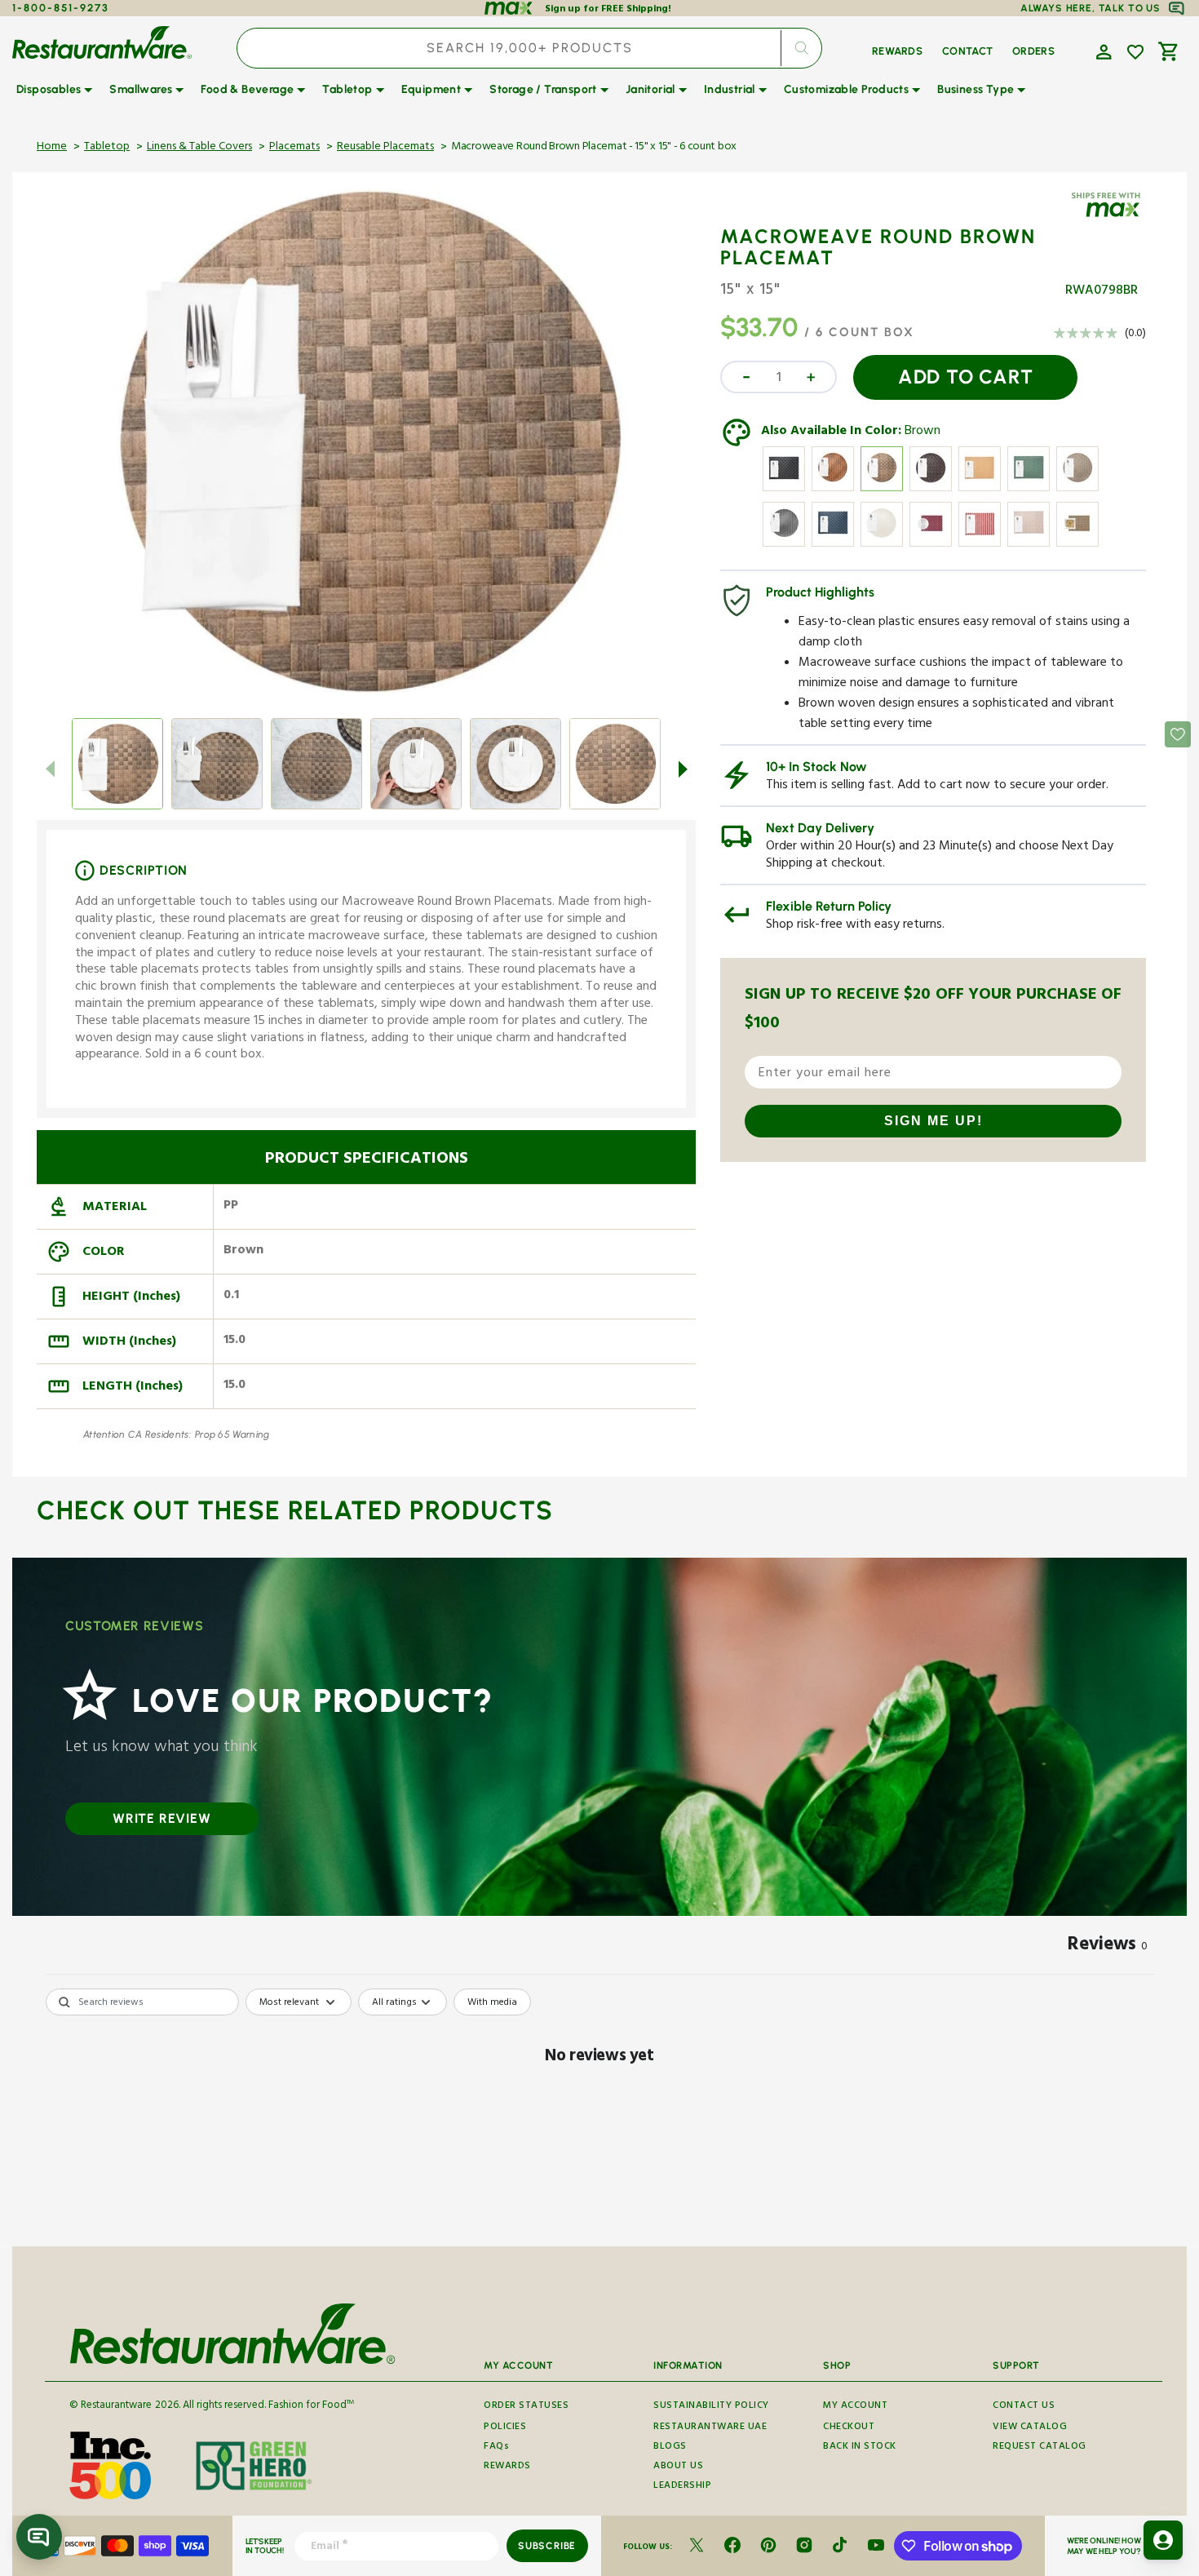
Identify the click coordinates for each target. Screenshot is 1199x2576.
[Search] (801, 48)
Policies (505, 2428)
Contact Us (1024, 2407)
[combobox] (529, 48)
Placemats (294, 148)
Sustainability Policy (711, 2407)
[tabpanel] (599, 2113)
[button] (1102, 51)
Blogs (670, 2447)
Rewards (507, 2467)
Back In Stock (860, 2447)
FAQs (496, 2447)
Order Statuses (526, 2407)
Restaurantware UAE (710, 2428)
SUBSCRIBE (547, 2546)
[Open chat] (39, 2537)
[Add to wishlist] (1135, 52)
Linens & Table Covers (199, 148)
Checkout (849, 2428)
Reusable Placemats (385, 148)
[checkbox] (492, 2002)
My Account (855, 2407)
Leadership (682, 2487)
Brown (922, 432)
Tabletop (107, 148)
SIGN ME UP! (934, 1121)
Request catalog (1040, 2447)
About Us (678, 2467)
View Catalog (1030, 2428)
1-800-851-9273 (61, 8)
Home (52, 148)
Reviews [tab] (1108, 1947)
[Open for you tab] (1163, 2540)
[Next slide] (683, 769)
